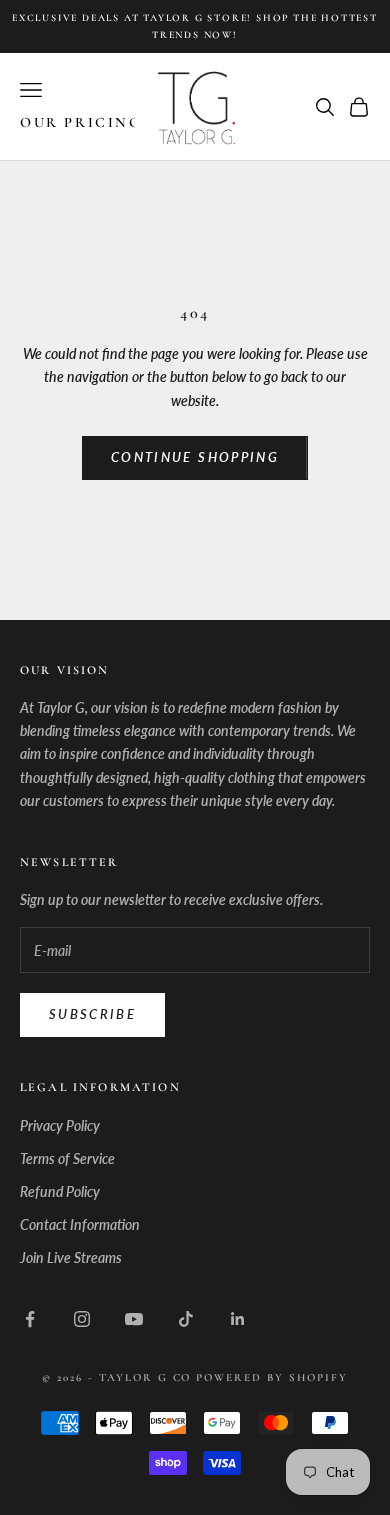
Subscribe (92, 1014)
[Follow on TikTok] (186, 1319)
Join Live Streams (71, 1257)
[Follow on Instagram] (82, 1319)
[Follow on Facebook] (30, 1319)
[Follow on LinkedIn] (238, 1319)
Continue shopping (195, 457)
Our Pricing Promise (122, 122)
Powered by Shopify (272, 1377)
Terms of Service (67, 1158)
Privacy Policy (60, 1125)
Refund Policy (60, 1191)
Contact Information (80, 1224)
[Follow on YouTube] (134, 1319)
